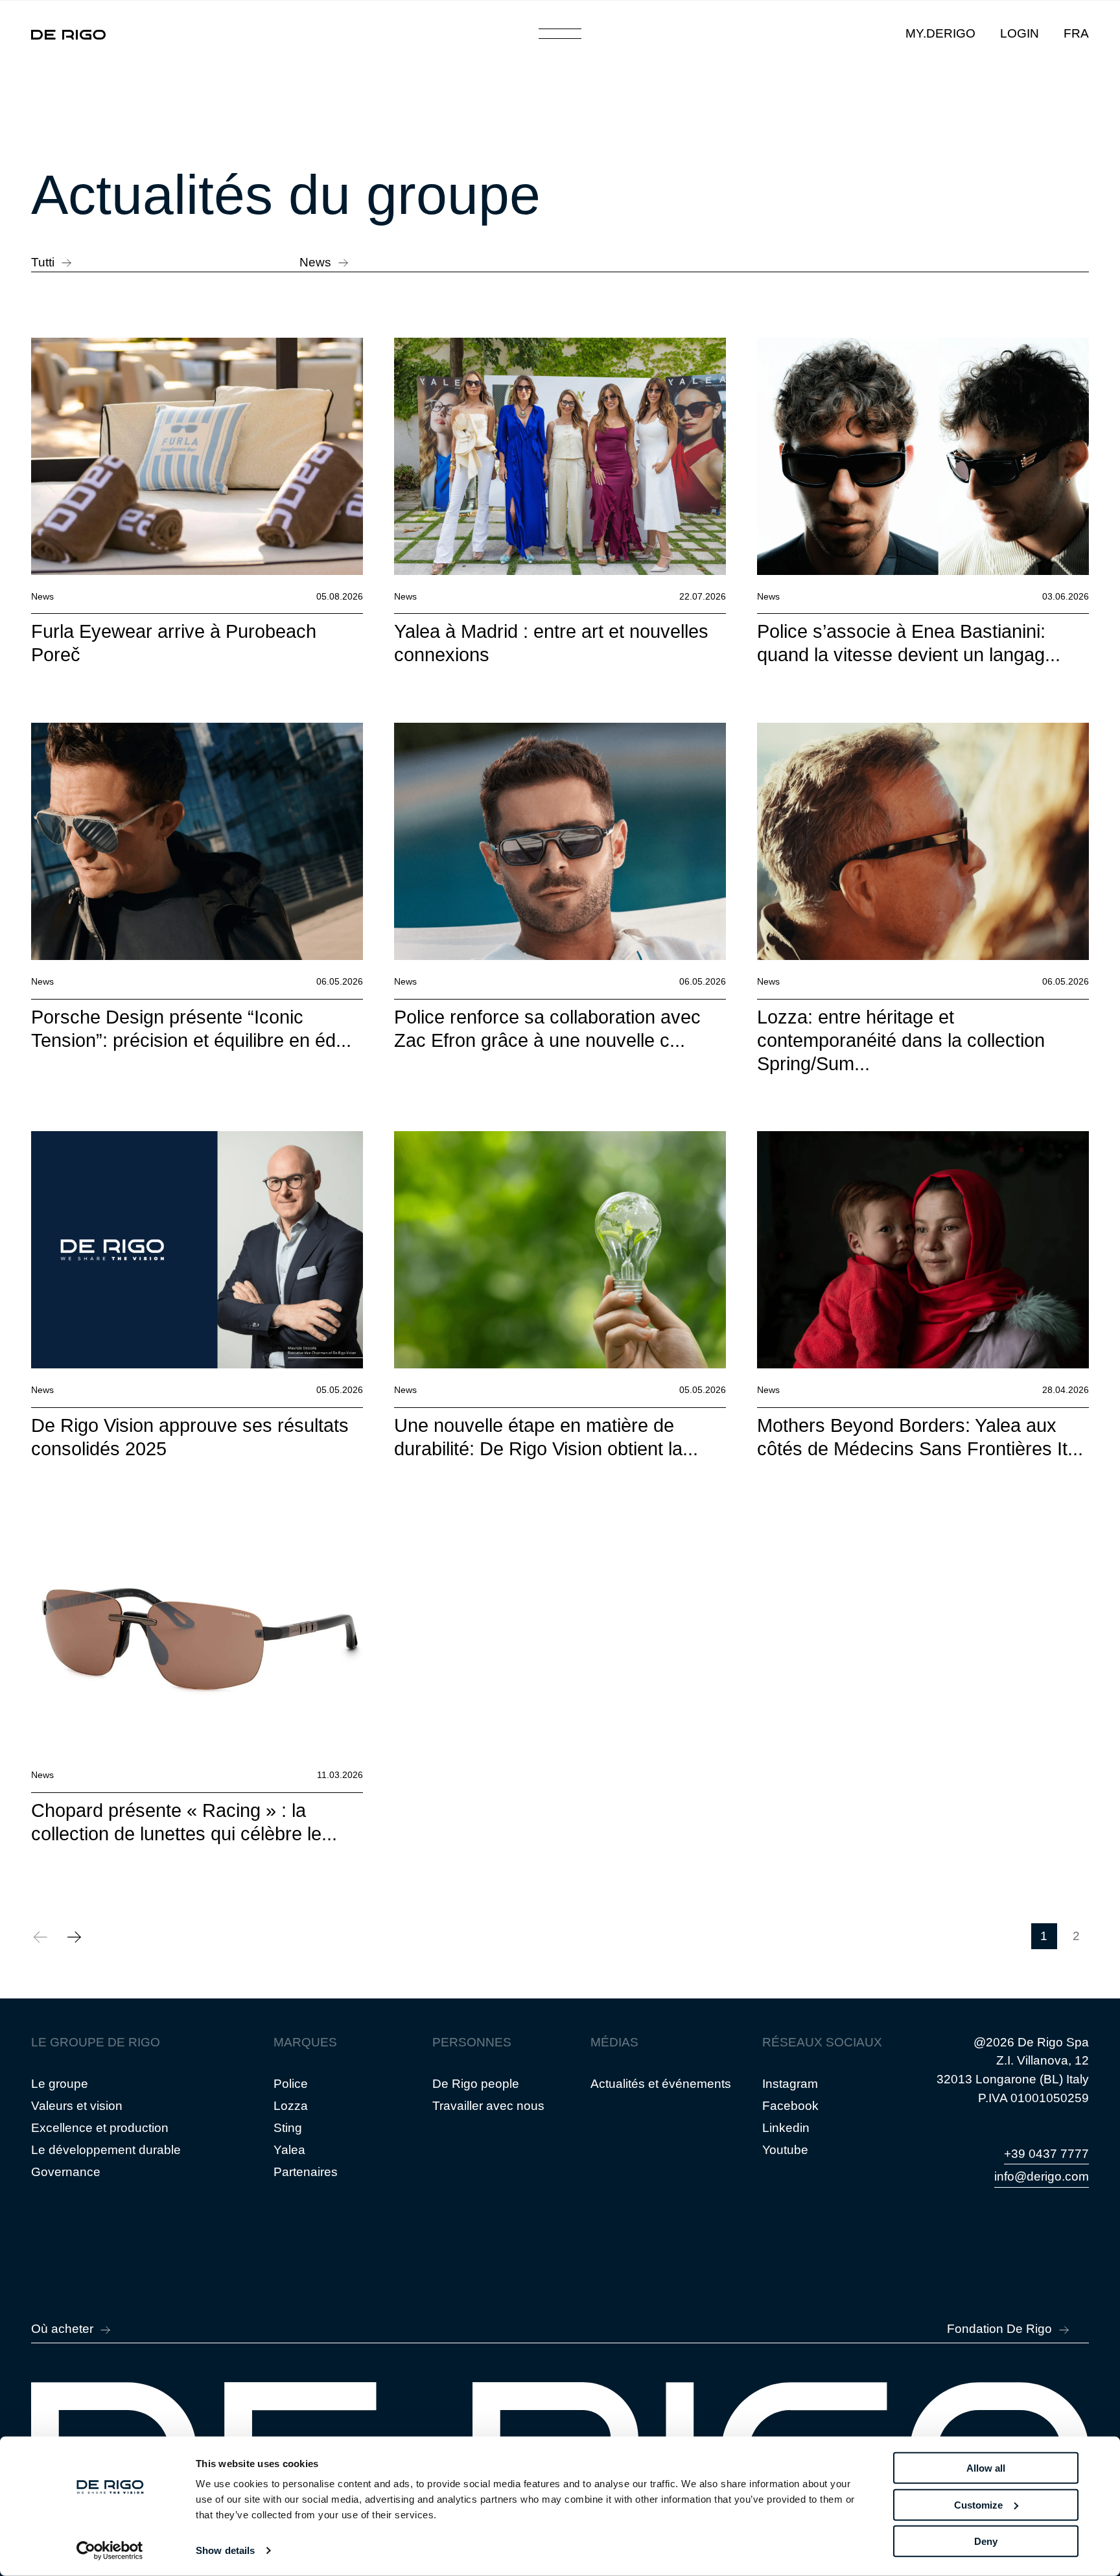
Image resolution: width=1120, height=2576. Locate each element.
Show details (225, 2550)
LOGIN (1020, 33)
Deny (986, 2541)
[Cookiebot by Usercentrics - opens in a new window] (110, 2551)
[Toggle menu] (560, 34)
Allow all (986, 2468)
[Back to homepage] (68, 34)
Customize (978, 2504)
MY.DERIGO (940, 33)
